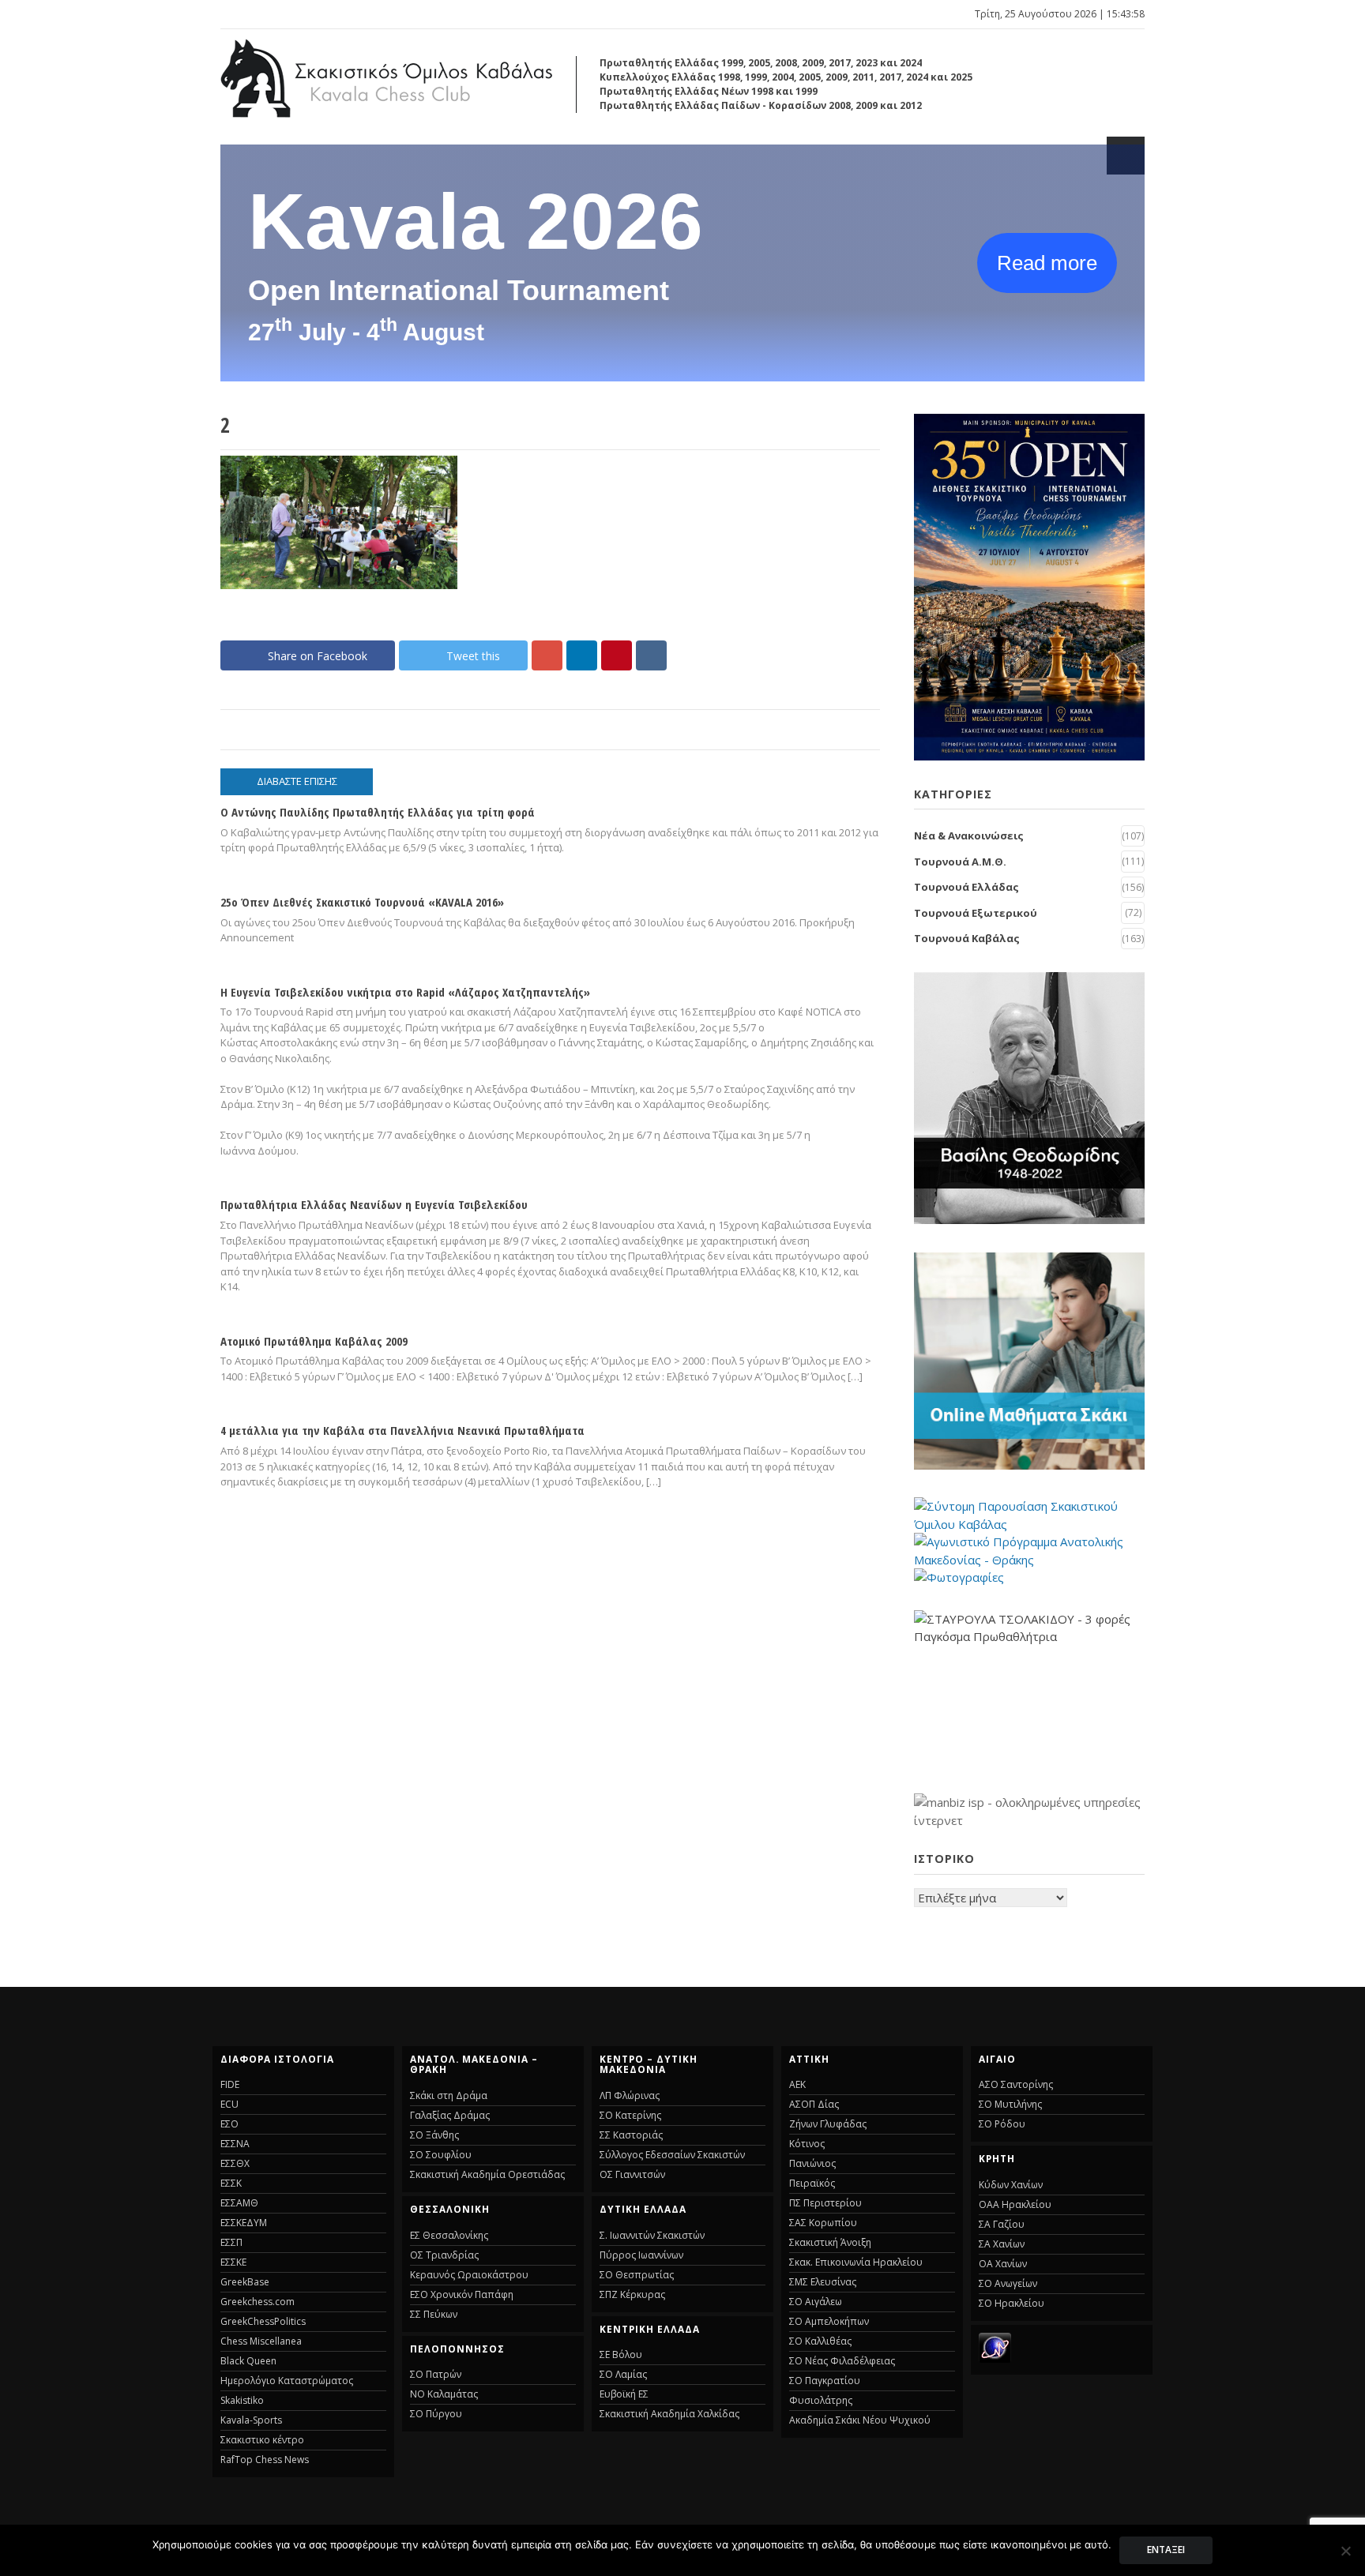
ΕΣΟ (229, 2124)
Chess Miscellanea (261, 2341)
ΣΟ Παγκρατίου (825, 2381)
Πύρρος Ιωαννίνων (641, 2255)
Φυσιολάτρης (821, 2400)
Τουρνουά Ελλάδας (966, 887)
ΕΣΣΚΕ (233, 2262)
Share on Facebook (318, 656)
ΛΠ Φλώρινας (630, 2095)
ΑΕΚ (797, 2084)
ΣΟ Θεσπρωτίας (637, 2275)
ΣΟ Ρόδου (1002, 2124)
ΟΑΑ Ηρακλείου (1015, 2204)
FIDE (230, 2084)
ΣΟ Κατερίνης (630, 2115)
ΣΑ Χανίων (1002, 2244)
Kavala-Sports (251, 2420)
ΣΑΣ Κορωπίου (823, 2223)
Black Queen (248, 2361)
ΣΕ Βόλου (621, 2354)
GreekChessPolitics (263, 2321)
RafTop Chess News (265, 2460)
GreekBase (245, 2282)
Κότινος (807, 2144)
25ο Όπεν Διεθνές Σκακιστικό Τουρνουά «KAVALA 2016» (362, 902)
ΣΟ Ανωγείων (1008, 2283)
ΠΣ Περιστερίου (825, 2203)
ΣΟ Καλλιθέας (820, 2341)
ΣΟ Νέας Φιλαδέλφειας (842, 2361)
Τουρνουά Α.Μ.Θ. (960, 862)
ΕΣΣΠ (231, 2242)
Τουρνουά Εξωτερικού (976, 913)
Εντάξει (1166, 2550)
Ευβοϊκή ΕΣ (624, 2394)
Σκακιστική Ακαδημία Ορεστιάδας (487, 2174)
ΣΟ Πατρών (436, 2374)
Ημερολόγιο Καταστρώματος (287, 2381)
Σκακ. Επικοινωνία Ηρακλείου (856, 2262)
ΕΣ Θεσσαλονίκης (449, 2235)
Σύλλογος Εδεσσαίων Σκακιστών (672, 2155)
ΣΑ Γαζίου (1002, 2224)
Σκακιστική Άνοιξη (830, 2242)
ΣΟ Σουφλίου (441, 2155)
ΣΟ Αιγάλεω (816, 2302)
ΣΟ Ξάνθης (434, 2135)
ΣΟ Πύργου (436, 2414)
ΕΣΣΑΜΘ (239, 2203)
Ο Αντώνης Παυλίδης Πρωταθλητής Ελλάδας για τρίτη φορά (378, 812)
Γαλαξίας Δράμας (450, 2115)
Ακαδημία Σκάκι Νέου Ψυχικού (860, 2420)
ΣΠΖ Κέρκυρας (632, 2294)
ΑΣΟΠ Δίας (814, 2104)
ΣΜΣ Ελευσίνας (823, 2282)
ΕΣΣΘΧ (235, 2163)
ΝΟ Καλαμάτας (444, 2394)
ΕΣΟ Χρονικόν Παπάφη (462, 2294)
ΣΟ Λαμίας (623, 2374)
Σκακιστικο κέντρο (262, 2440)
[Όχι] (1345, 2551)
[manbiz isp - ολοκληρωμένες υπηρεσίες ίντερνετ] (1030, 1820)
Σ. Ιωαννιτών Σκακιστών (652, 2235)
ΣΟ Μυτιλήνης (1010, 2104)
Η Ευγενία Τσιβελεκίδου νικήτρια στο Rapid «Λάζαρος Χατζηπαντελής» (405, 992)
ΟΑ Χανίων (1003, 2264)
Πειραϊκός (812, 2183)
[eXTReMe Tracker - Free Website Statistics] (995, 2358)
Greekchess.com (258, 2302)
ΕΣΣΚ (231, 2183)
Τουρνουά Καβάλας (967, 938)
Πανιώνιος (812, 2163)
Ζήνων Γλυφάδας (828, 2124)
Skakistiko (242, 2400)
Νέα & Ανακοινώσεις (969, 836)
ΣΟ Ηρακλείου (1012, 2303)
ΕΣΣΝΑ (235, 2144)
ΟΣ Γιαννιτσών (632, 2174)
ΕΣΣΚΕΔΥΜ (244, 2223)
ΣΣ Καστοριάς (631, 2135)
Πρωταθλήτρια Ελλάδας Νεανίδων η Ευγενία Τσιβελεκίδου (374, 1204)
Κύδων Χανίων (1011, 2185)
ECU (229, 2104)
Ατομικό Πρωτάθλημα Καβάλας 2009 (314, 1341)
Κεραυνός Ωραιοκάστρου (469, 2275)
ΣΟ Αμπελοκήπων (829, 2321)
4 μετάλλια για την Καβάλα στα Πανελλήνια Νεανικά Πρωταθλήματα (402, 1430)
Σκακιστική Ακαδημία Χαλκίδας (669, 2414)
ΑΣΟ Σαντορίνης (1016, 2084)
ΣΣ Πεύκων (434, 2314)
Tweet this (473, 656)
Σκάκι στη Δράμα (449, 2095)
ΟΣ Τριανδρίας (444, 2255)
